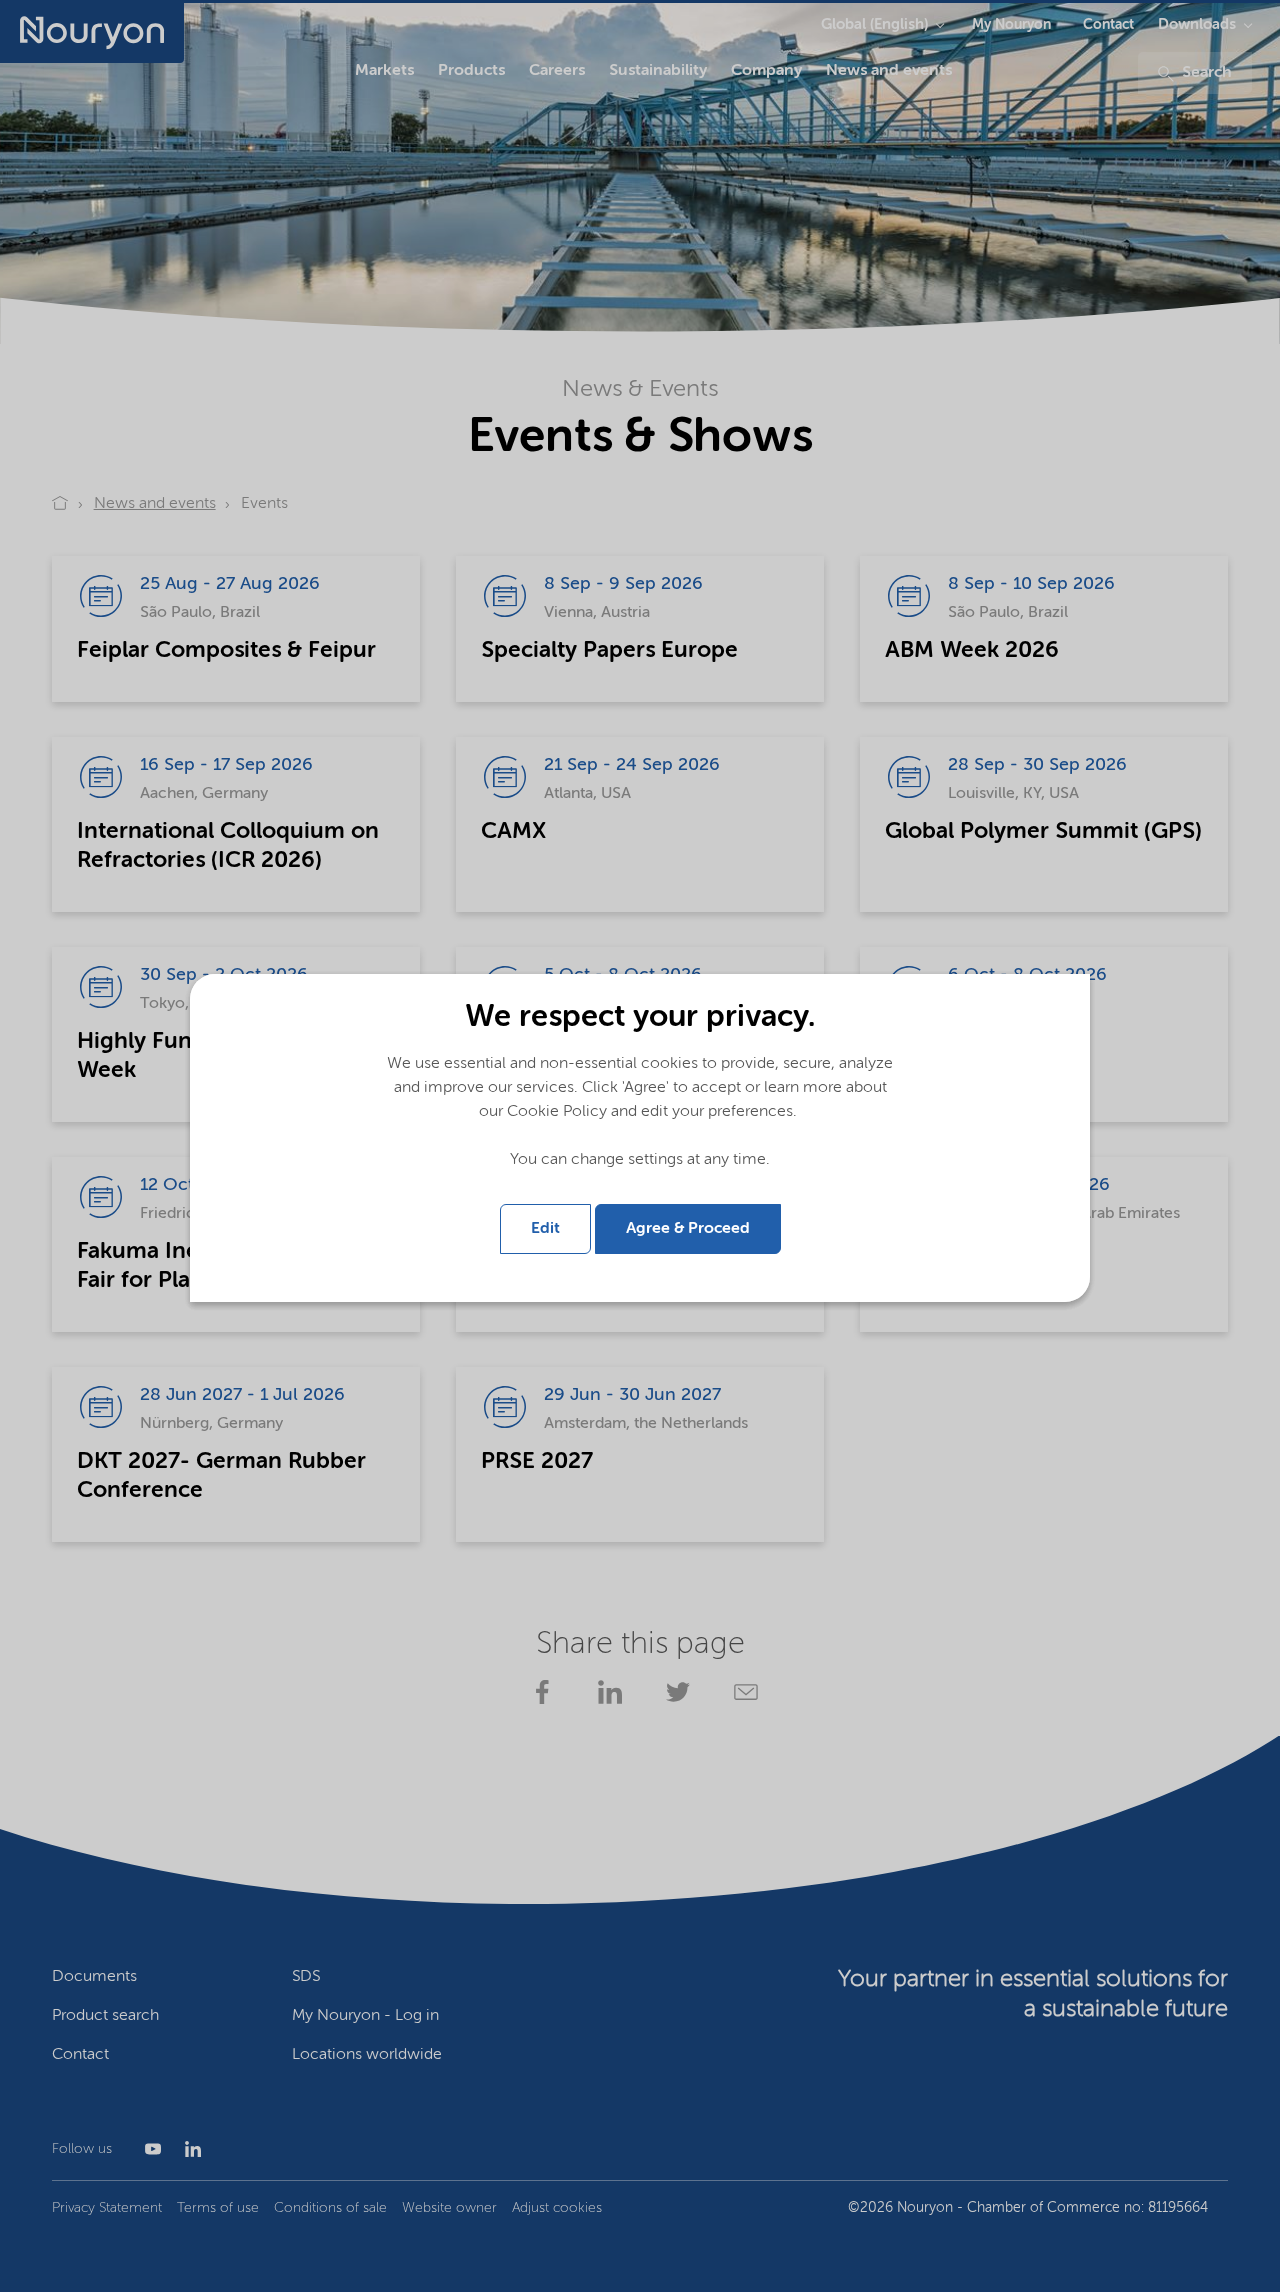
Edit (545, 1229)
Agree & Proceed (688, 1229)
